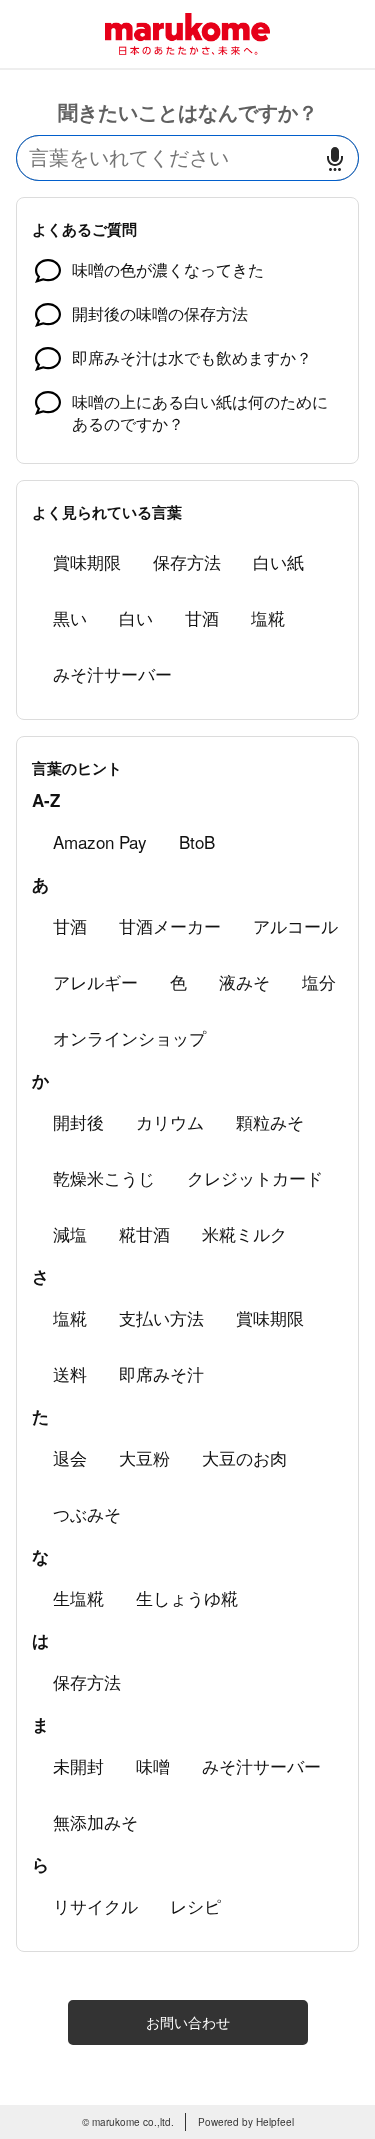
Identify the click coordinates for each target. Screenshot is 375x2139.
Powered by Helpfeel (246, 2122)
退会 (70, 1457)
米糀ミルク (244, 1233)
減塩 (70, 1233)
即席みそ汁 (161, 1373)
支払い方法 (161, 1317)
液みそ (244, 981)
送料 (70, 1373)
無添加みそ (95, 1821)
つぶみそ (87, 1513)
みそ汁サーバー (112, 673)
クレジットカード (255, 1177)
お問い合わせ (188, 2022)
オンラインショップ (129, 1037)
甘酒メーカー (170, 925)
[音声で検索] (335, 158)
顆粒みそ (270, 1121)
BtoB (197, 841)
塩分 (319, 981)
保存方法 (187, 561)
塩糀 (268, 617)
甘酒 (202, 617)
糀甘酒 (144, 1233)
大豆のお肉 (244, 1457)
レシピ (195, 1905)
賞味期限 (87, 561)
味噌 (153, 1765)
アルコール (295, 925)
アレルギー (95, 981)
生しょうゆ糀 (187, 1597)
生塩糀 (78, 1597)
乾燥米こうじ (104, 1177)
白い (136, 617)
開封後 (78, 1121)
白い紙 (278, 561)
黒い (70, 617)
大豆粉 (144, 1457)
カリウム (170, 1121)
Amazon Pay (100, 841)
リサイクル (95, 1905)
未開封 (78, 1765)
